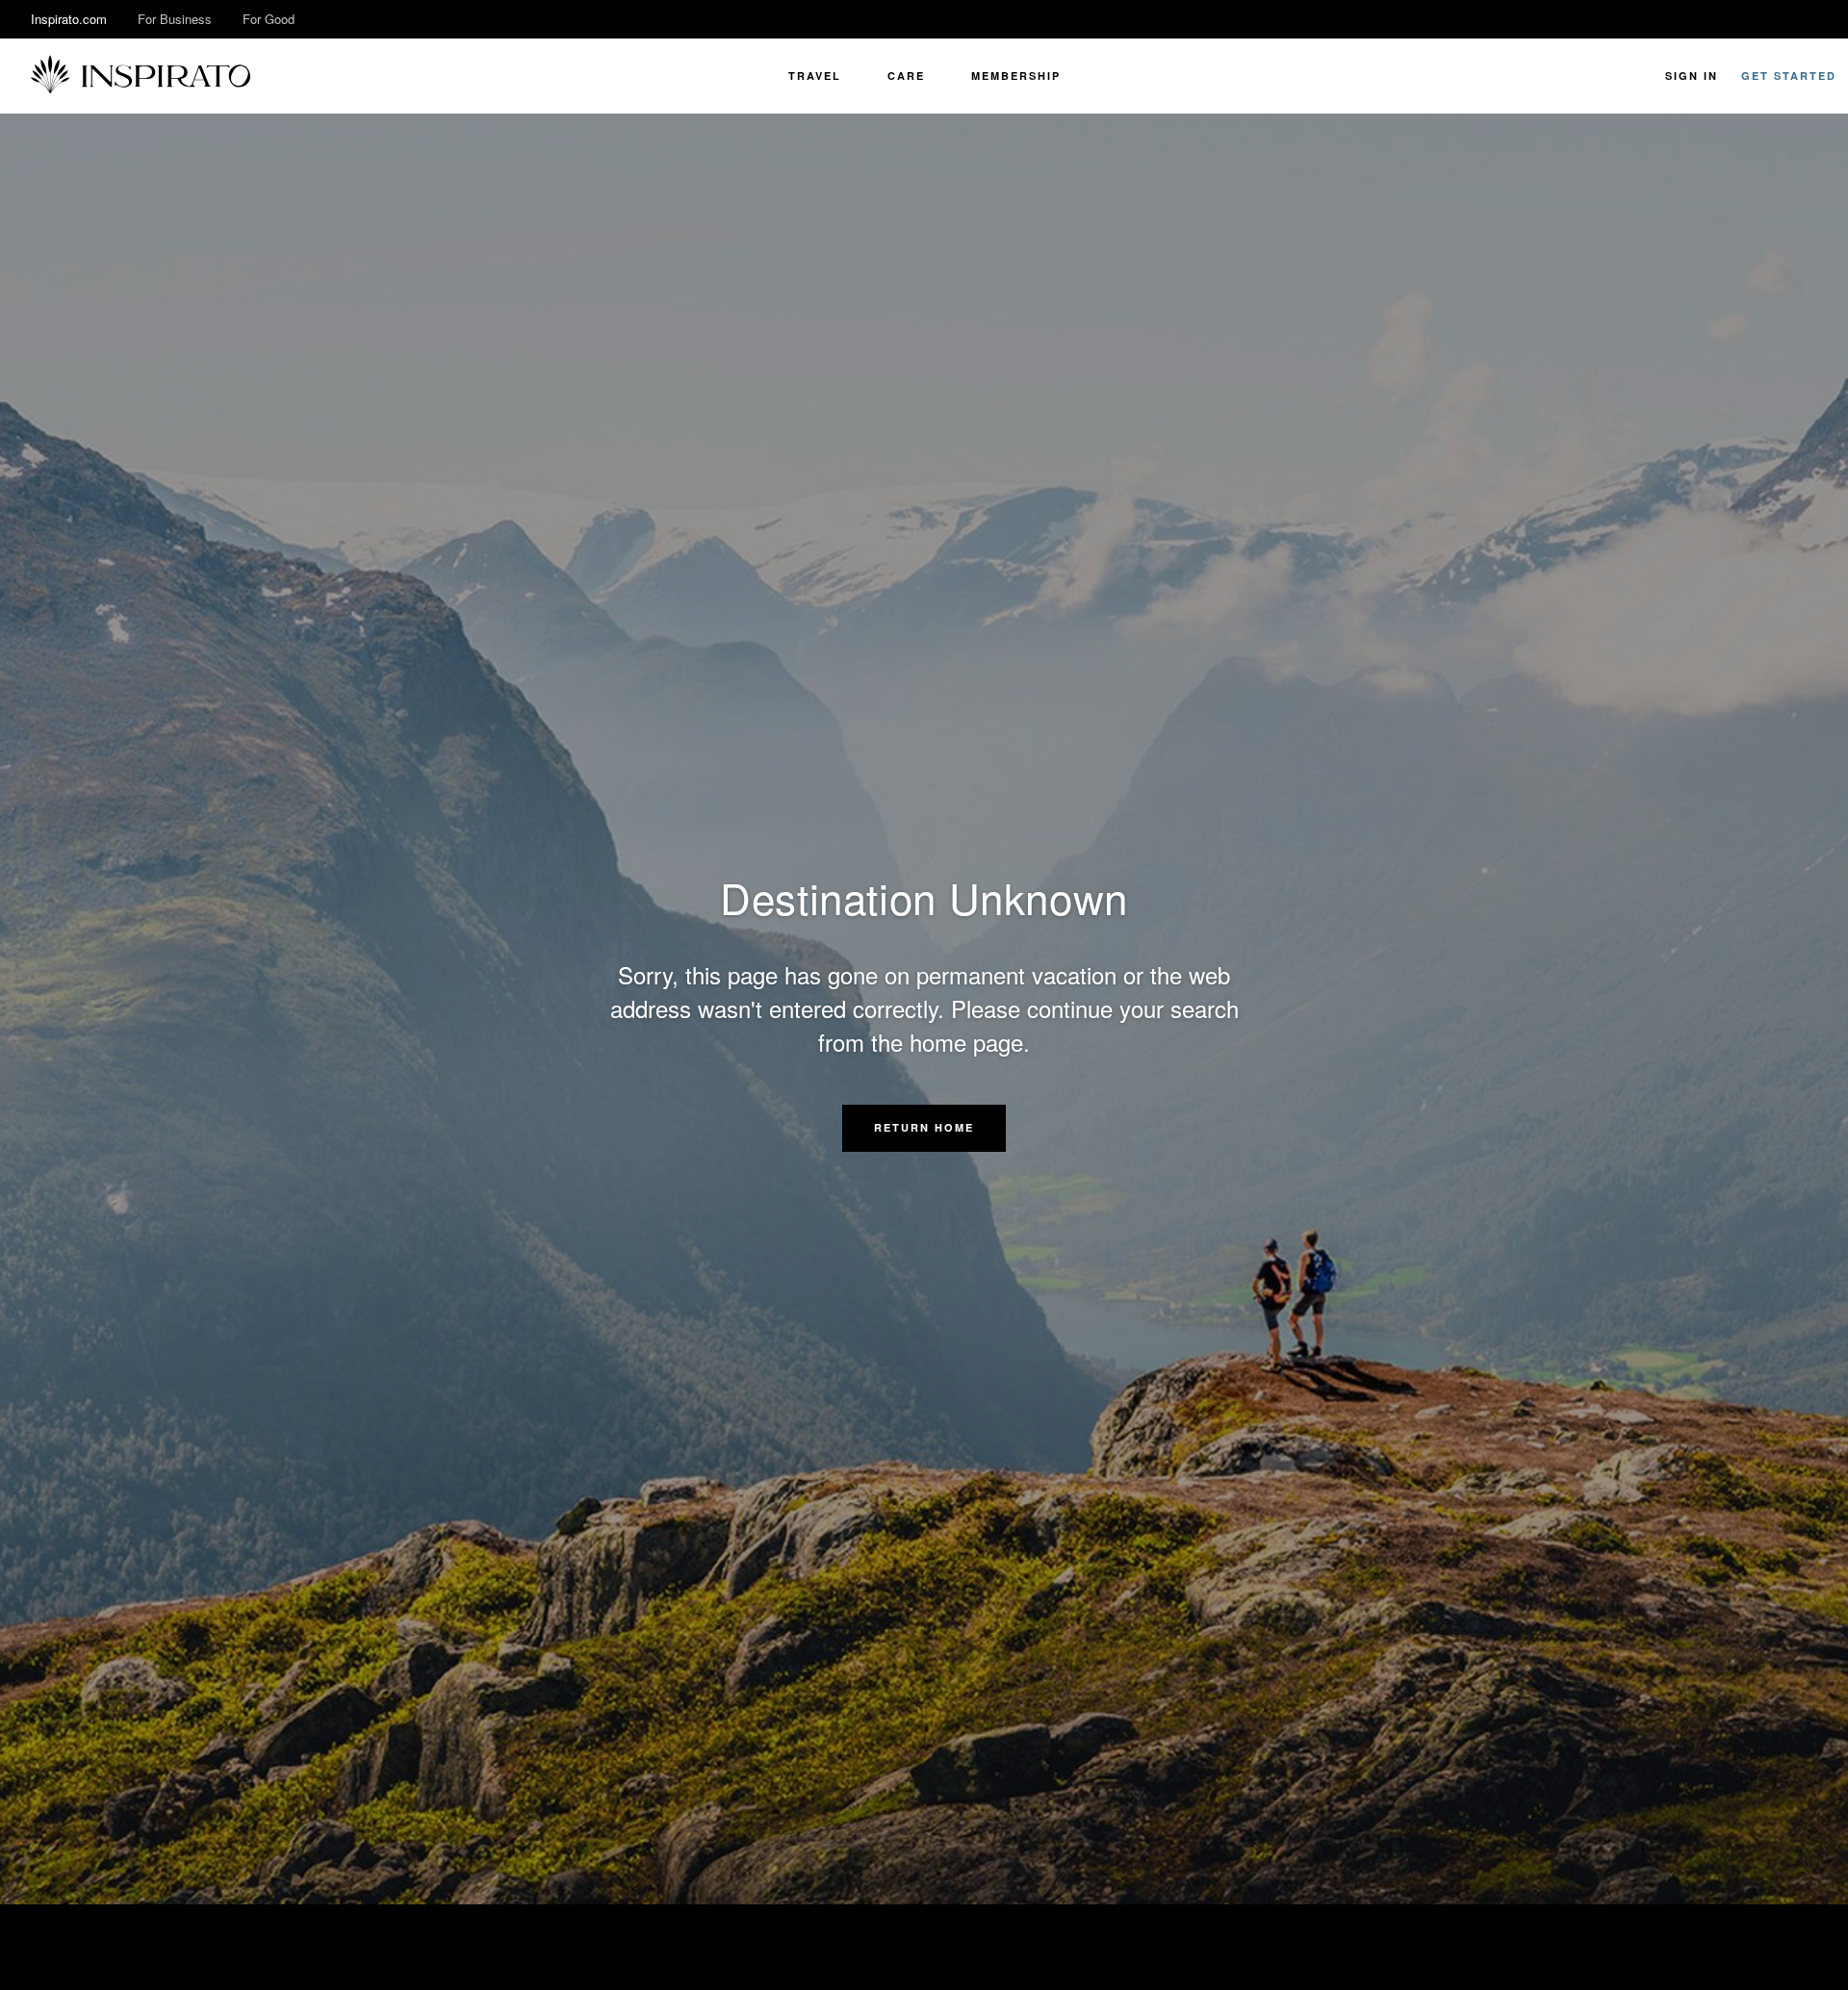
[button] (924, 1128)
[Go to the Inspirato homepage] (141, 76)
